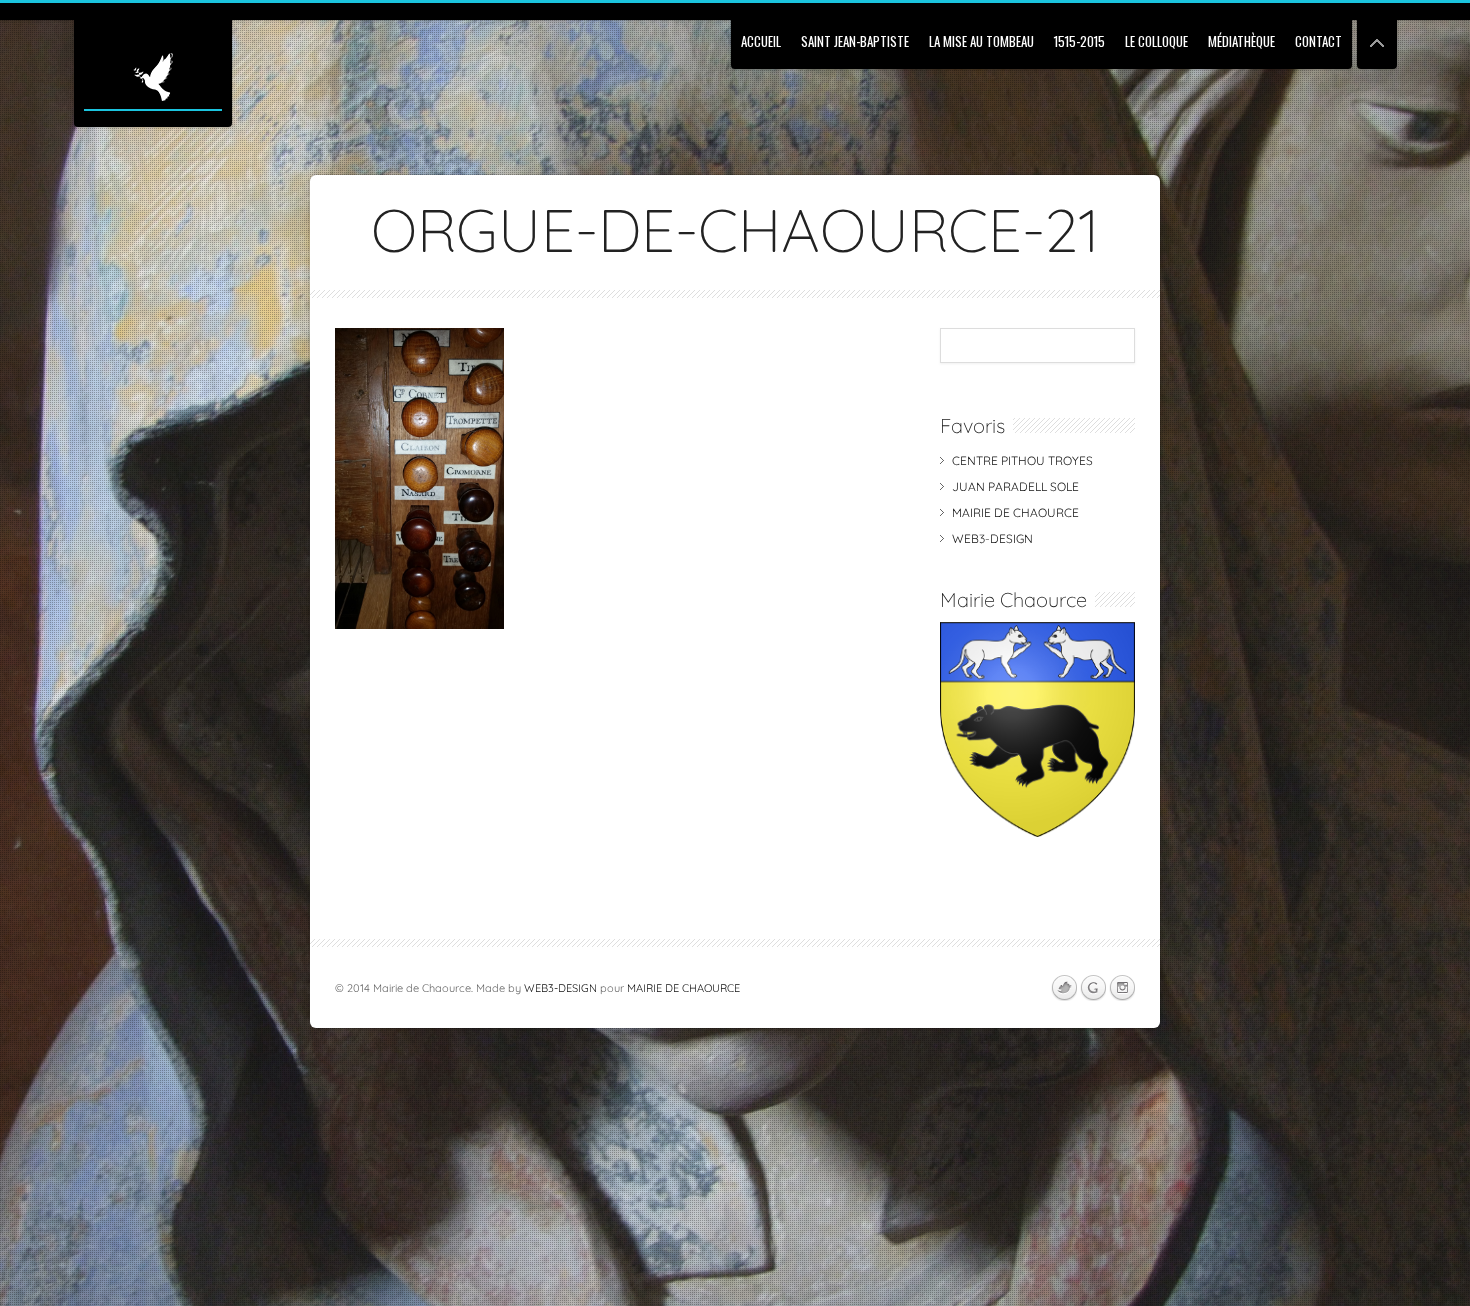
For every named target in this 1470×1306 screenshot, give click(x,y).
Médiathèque (1241, 41)
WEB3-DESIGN (992, 538)
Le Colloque (1156, 41)
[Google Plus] (1093, 988)
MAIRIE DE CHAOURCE (1015, 512)
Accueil (761, 41)
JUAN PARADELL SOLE (1015, 486)
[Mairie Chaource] (1037, 832)
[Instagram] (1122, 988)
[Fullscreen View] (1377, 34)
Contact (1318, 41)
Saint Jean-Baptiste (855, 41)
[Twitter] (1064, 988)
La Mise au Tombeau (981, 41)
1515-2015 (1079, 41)
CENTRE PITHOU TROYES (1022, 460)
